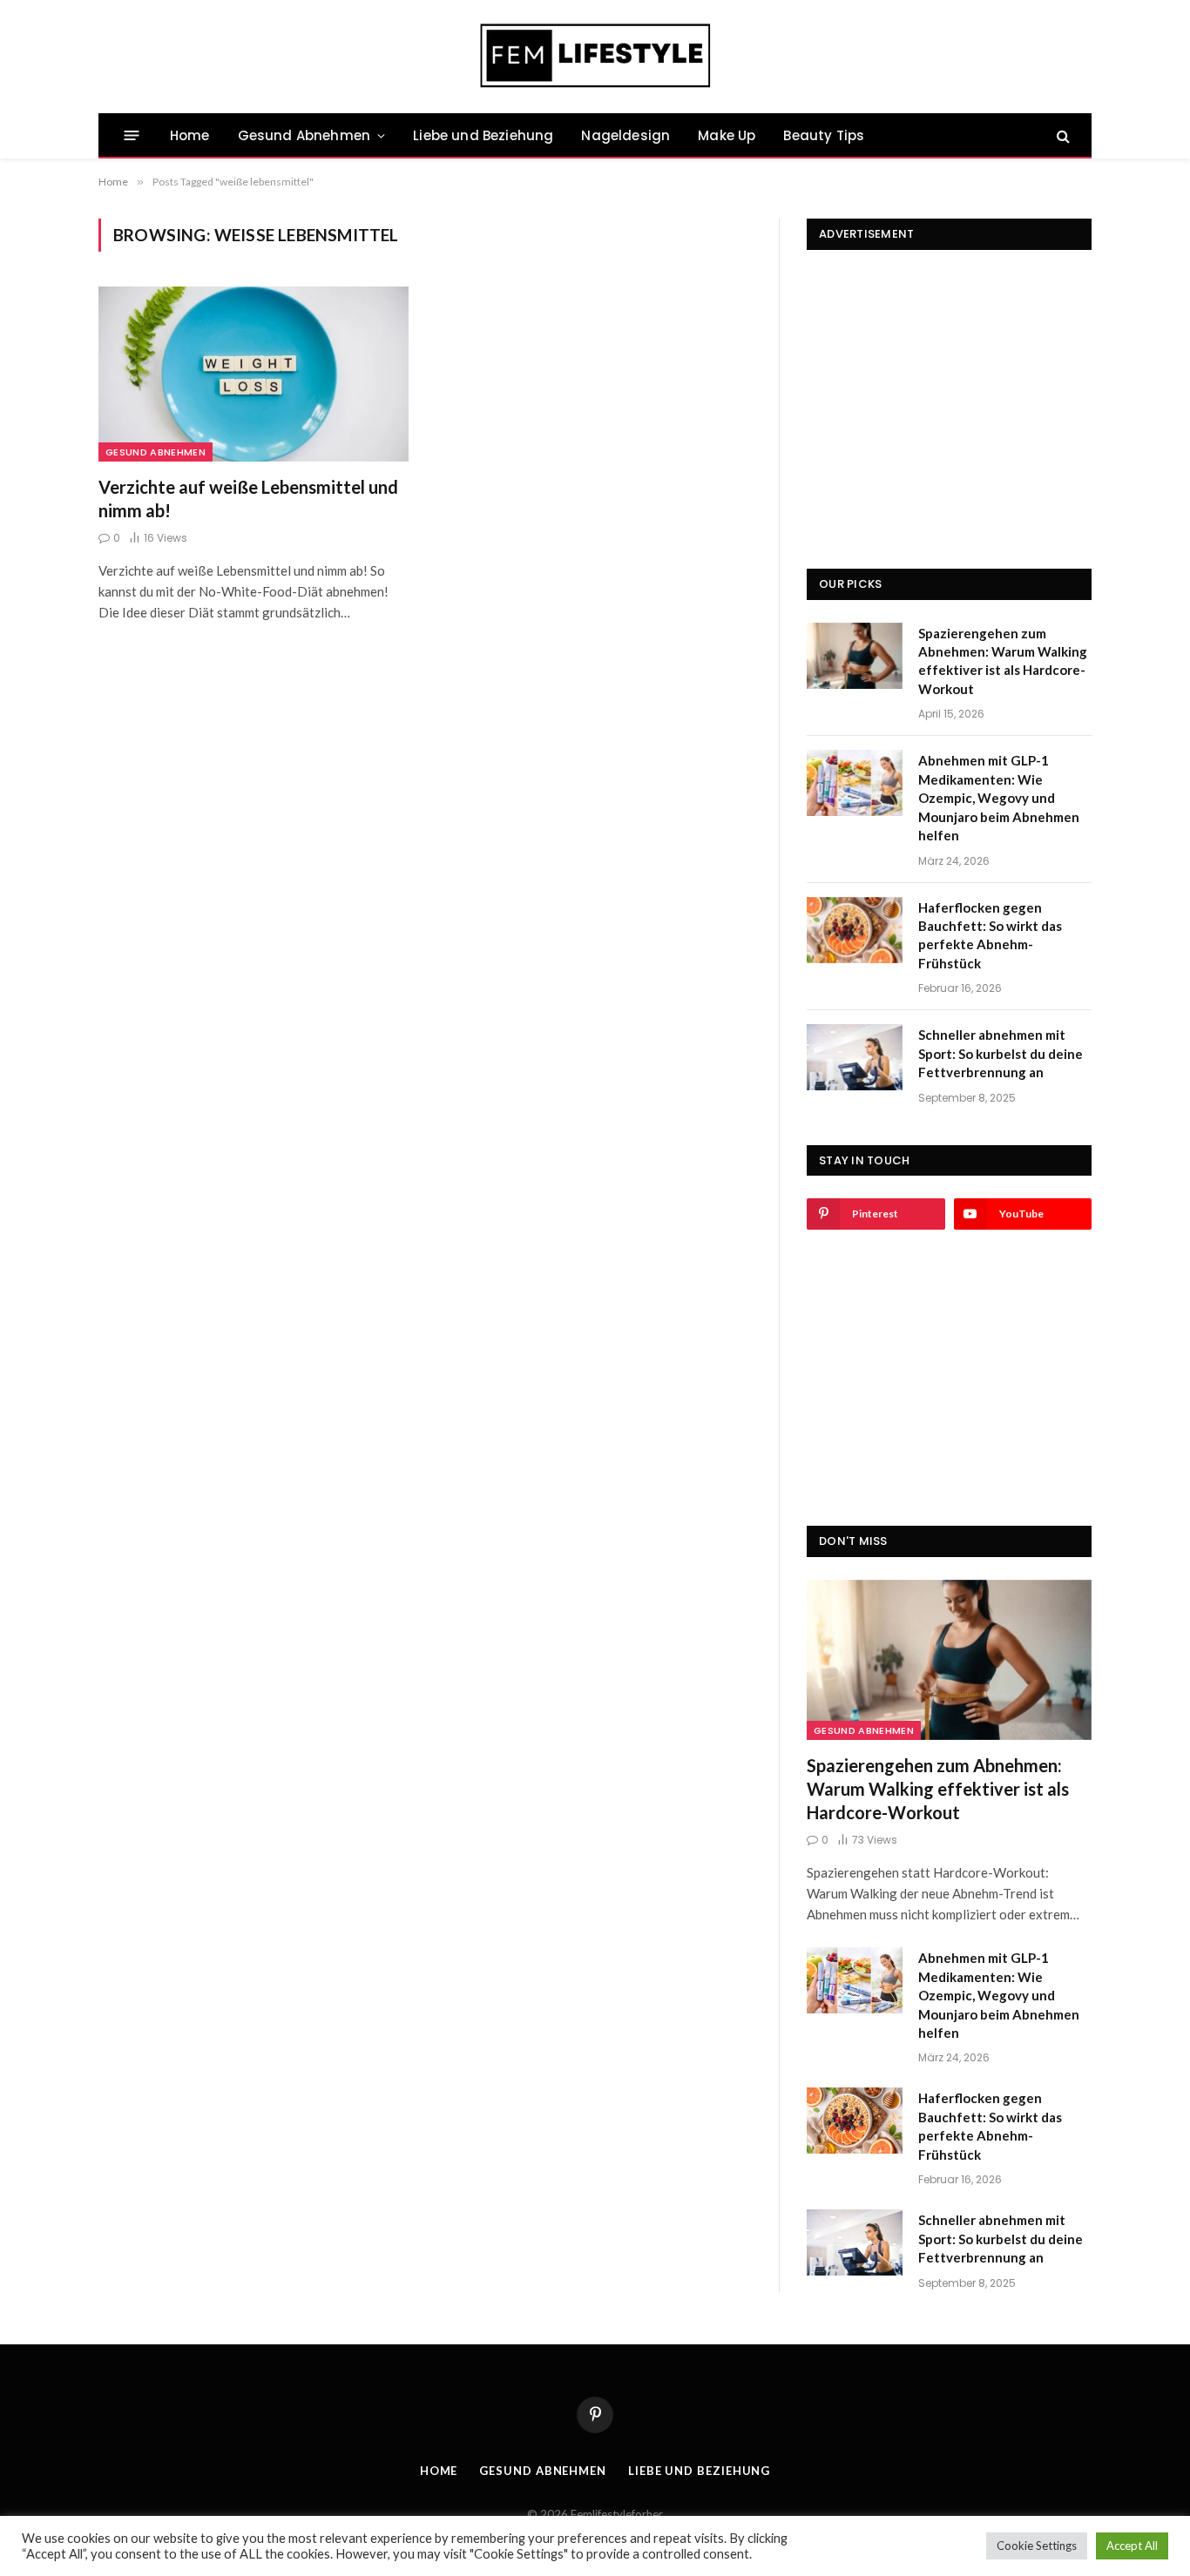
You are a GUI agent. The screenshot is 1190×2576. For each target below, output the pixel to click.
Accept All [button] (1132, 2546)
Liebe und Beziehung (483, 135)
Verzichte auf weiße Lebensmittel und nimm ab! (248, 499)
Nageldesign (625, 135)
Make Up (727, 135)
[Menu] (132, 135)
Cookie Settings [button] (1037, 2546)
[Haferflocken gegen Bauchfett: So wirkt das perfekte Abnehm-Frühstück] (855, 930)
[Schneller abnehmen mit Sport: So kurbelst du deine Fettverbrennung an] (855, 1057)
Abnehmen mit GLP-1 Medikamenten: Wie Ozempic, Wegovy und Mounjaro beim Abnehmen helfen (999, 798)
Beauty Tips (824, 135)
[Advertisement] (949, 381)
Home (190, 135)
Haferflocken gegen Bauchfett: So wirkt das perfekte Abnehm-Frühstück (990, 935)
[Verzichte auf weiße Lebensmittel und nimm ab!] (254, 374)
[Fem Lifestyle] (595, 57)
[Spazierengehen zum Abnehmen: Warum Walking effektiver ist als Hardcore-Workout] (855, 656)
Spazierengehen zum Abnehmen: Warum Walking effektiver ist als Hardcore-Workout (1003, 661)
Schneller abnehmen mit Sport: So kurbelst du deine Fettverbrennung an (1001, 1053)
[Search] (1062, 135)
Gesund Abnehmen (304, 135)
